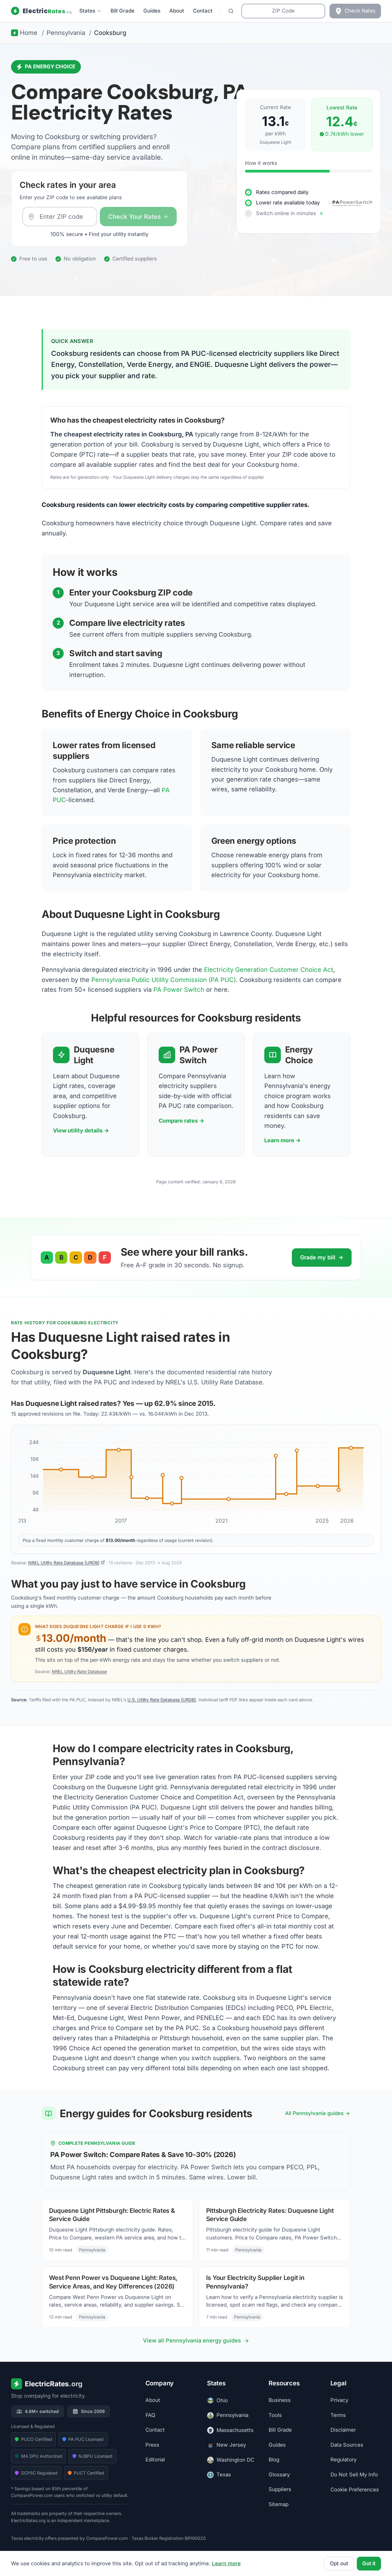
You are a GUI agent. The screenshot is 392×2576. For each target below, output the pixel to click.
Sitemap (279, 2504)
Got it (369, 2563)
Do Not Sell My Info (354, 2475)
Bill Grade (123, 11)
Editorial (155, 2460)
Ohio (222, 2400)
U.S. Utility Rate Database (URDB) (162, 1700)
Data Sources (347, 2445)
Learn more (226, 2563)
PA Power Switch (179, 989)
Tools (275, 2415)
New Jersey (231, 2445)
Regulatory (343, 2460)
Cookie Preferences (355, 2490)
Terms (338, 2415)
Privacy (339, 2400)
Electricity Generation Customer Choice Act (269, 970)
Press (152, 2445)
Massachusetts (235, 2430)
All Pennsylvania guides (314, 2113)
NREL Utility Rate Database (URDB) (64, 1563)
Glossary (279, 2475)
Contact (203, 11)
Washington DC (235, 2460)
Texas (224, 2475)
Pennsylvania (232, 2415)
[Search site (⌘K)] (231, 11)
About (177, 11)
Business (280, 2400)
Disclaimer (343, 2430)
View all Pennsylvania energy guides (192, 2340)
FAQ (150, 2415)
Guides (152, 11)
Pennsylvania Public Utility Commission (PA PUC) (164, 980)
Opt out (339, 2563)
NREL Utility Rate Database (79, 1671)
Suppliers (280, 2490)
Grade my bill (322, 1257)
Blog (274, 2460)
